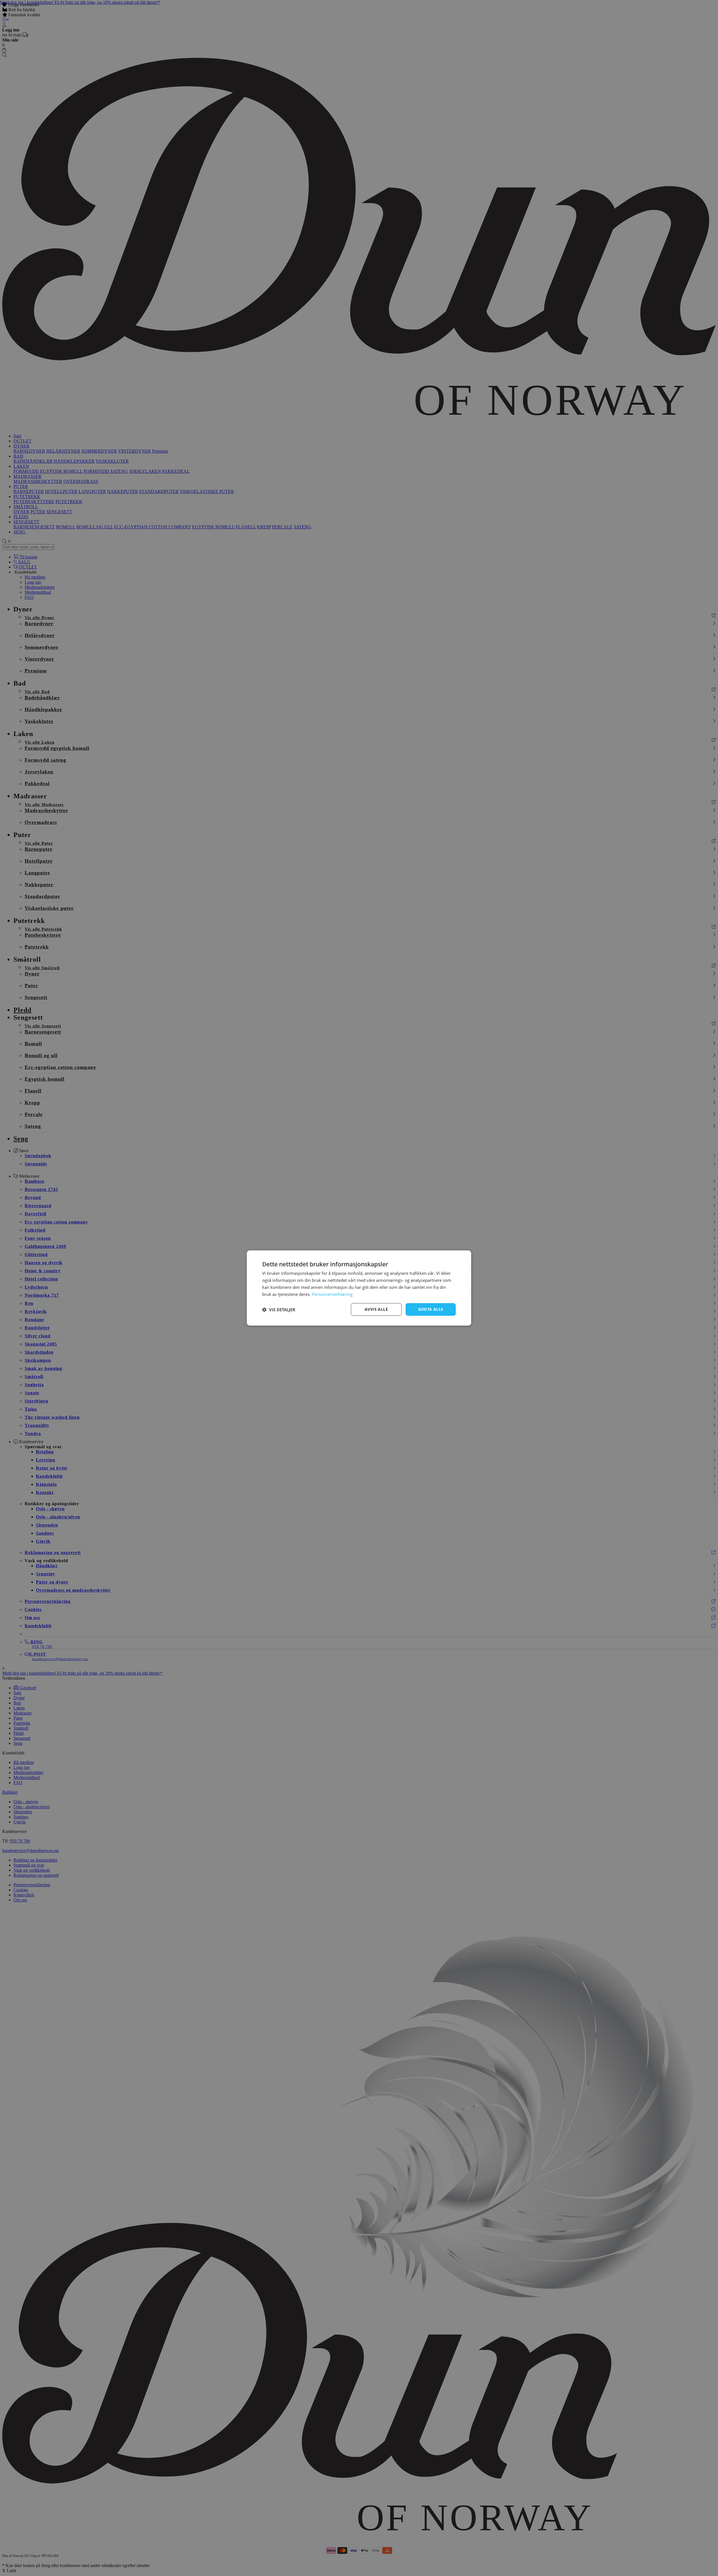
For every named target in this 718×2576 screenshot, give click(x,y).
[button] (279, 1310)
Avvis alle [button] (376, 1309)
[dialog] (359, 1288)
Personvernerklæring (332, 1294)
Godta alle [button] (431, 1309)
